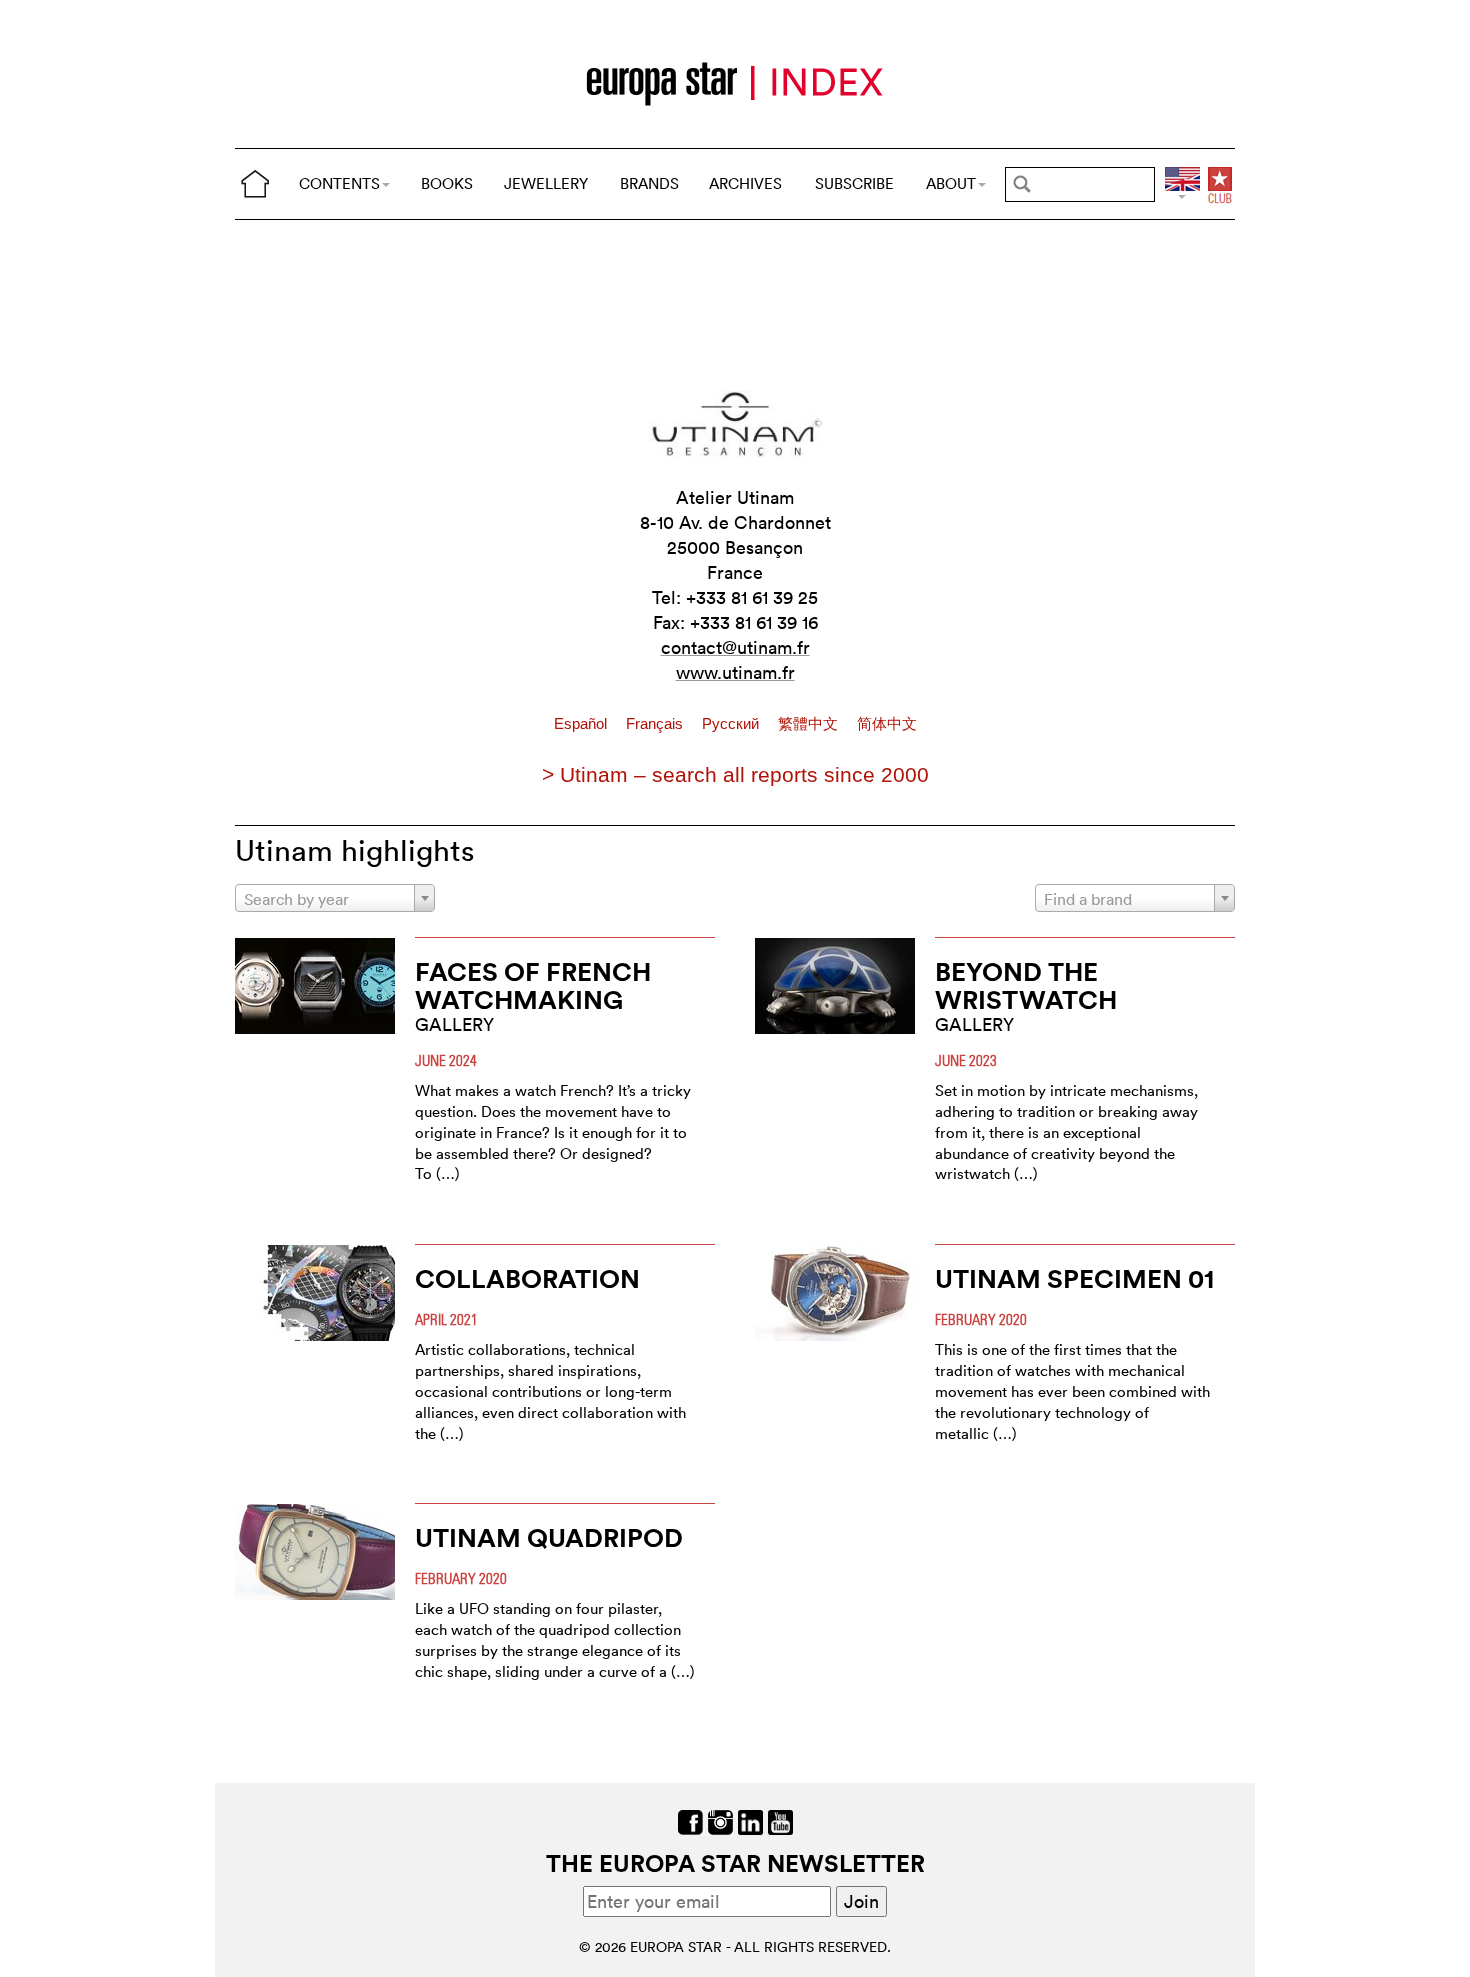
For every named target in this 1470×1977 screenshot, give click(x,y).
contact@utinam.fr (735, 647)
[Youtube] (780, 1820)
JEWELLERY (546, 183)
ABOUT (951, 183)
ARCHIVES (745, 183)
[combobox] (335, 898)
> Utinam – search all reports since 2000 (735, 774)
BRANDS (649, 183)
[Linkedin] (750, 1820)
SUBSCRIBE (854, 183)
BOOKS (447, 183)
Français (656, 724)
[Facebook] (690, 1820)
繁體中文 (810, 724)
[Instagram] (720, 1820)
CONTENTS (339, 183)
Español (582, 724)
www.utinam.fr (735, 672)
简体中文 (887, 724)
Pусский (732, 724)
